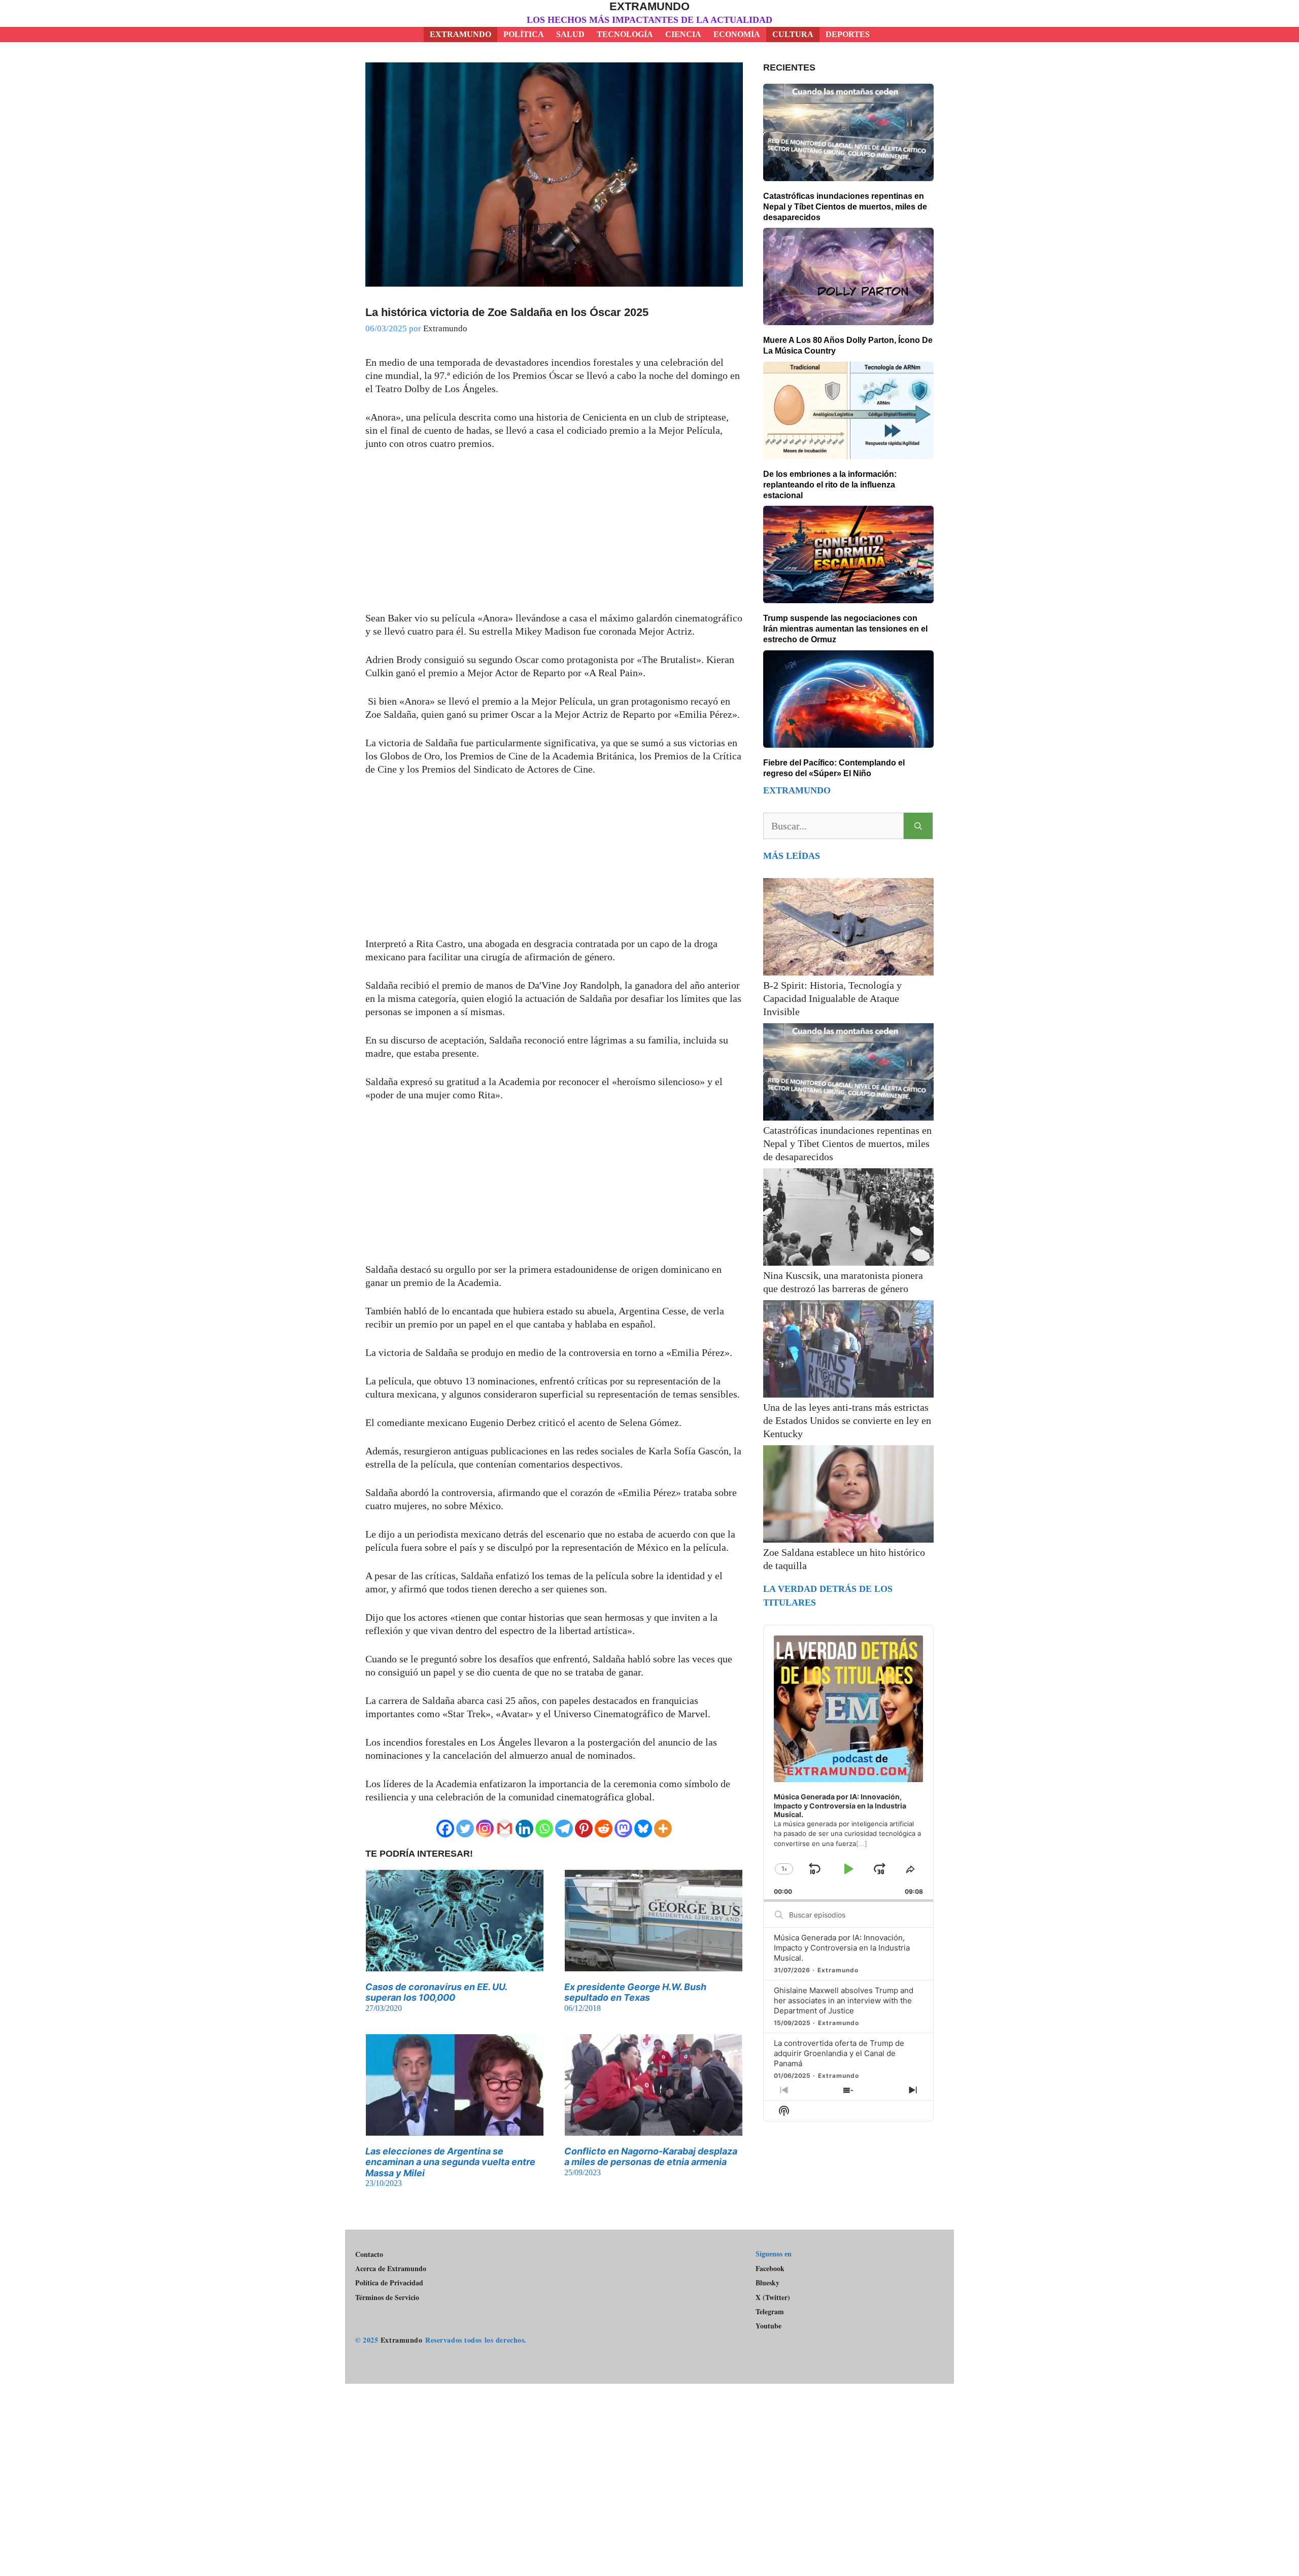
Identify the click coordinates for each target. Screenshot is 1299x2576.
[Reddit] (604, 1829)
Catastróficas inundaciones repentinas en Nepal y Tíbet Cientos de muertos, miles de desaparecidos (845, 207)
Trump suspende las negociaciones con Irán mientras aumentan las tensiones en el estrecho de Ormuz (845, 629)
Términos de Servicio (387, 2297)
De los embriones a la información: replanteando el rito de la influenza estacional (830, 485)
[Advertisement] (554, 536)
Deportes (848, 34)
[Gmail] (505, 1829)
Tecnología (625, 34)
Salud (570, 34)
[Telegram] (564, 1829)
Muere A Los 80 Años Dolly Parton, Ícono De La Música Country (848, 345)
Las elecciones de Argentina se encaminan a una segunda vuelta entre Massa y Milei (450, 2162)
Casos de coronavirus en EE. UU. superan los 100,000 (436, 1992)
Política (524, 34)
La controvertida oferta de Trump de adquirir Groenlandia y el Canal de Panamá (839, 2053)
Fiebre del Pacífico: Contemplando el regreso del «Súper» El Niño (834, 768)
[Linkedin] (524, 1829)
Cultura (793, 34)
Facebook (770, 2268)
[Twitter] (465, 1829)
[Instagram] (485, 1829)
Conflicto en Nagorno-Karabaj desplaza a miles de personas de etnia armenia (651, 2157)
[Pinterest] (584, 1829)
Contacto (369, 2254)
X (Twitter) (773, 2297)
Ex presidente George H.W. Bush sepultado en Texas (635, 1992)
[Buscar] (918, 826)
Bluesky (767, 2283)
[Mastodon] (623, 1829)
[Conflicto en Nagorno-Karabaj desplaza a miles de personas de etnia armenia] (654, 2129)
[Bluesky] (643, 1829)
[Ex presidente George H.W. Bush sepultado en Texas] (654, 1965)
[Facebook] (445, 1829)
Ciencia (683, 34)
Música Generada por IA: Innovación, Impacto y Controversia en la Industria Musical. (842, 1948)
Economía (737, 34)
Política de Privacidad (389, 2283)
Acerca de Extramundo (391, 2268)
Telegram (770, 2312)
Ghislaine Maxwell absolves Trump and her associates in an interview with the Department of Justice (844, 2000)
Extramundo (649, 6)
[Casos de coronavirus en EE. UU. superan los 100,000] (455, 1965)
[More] (663, 1829)
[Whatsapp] (544, 1829)
